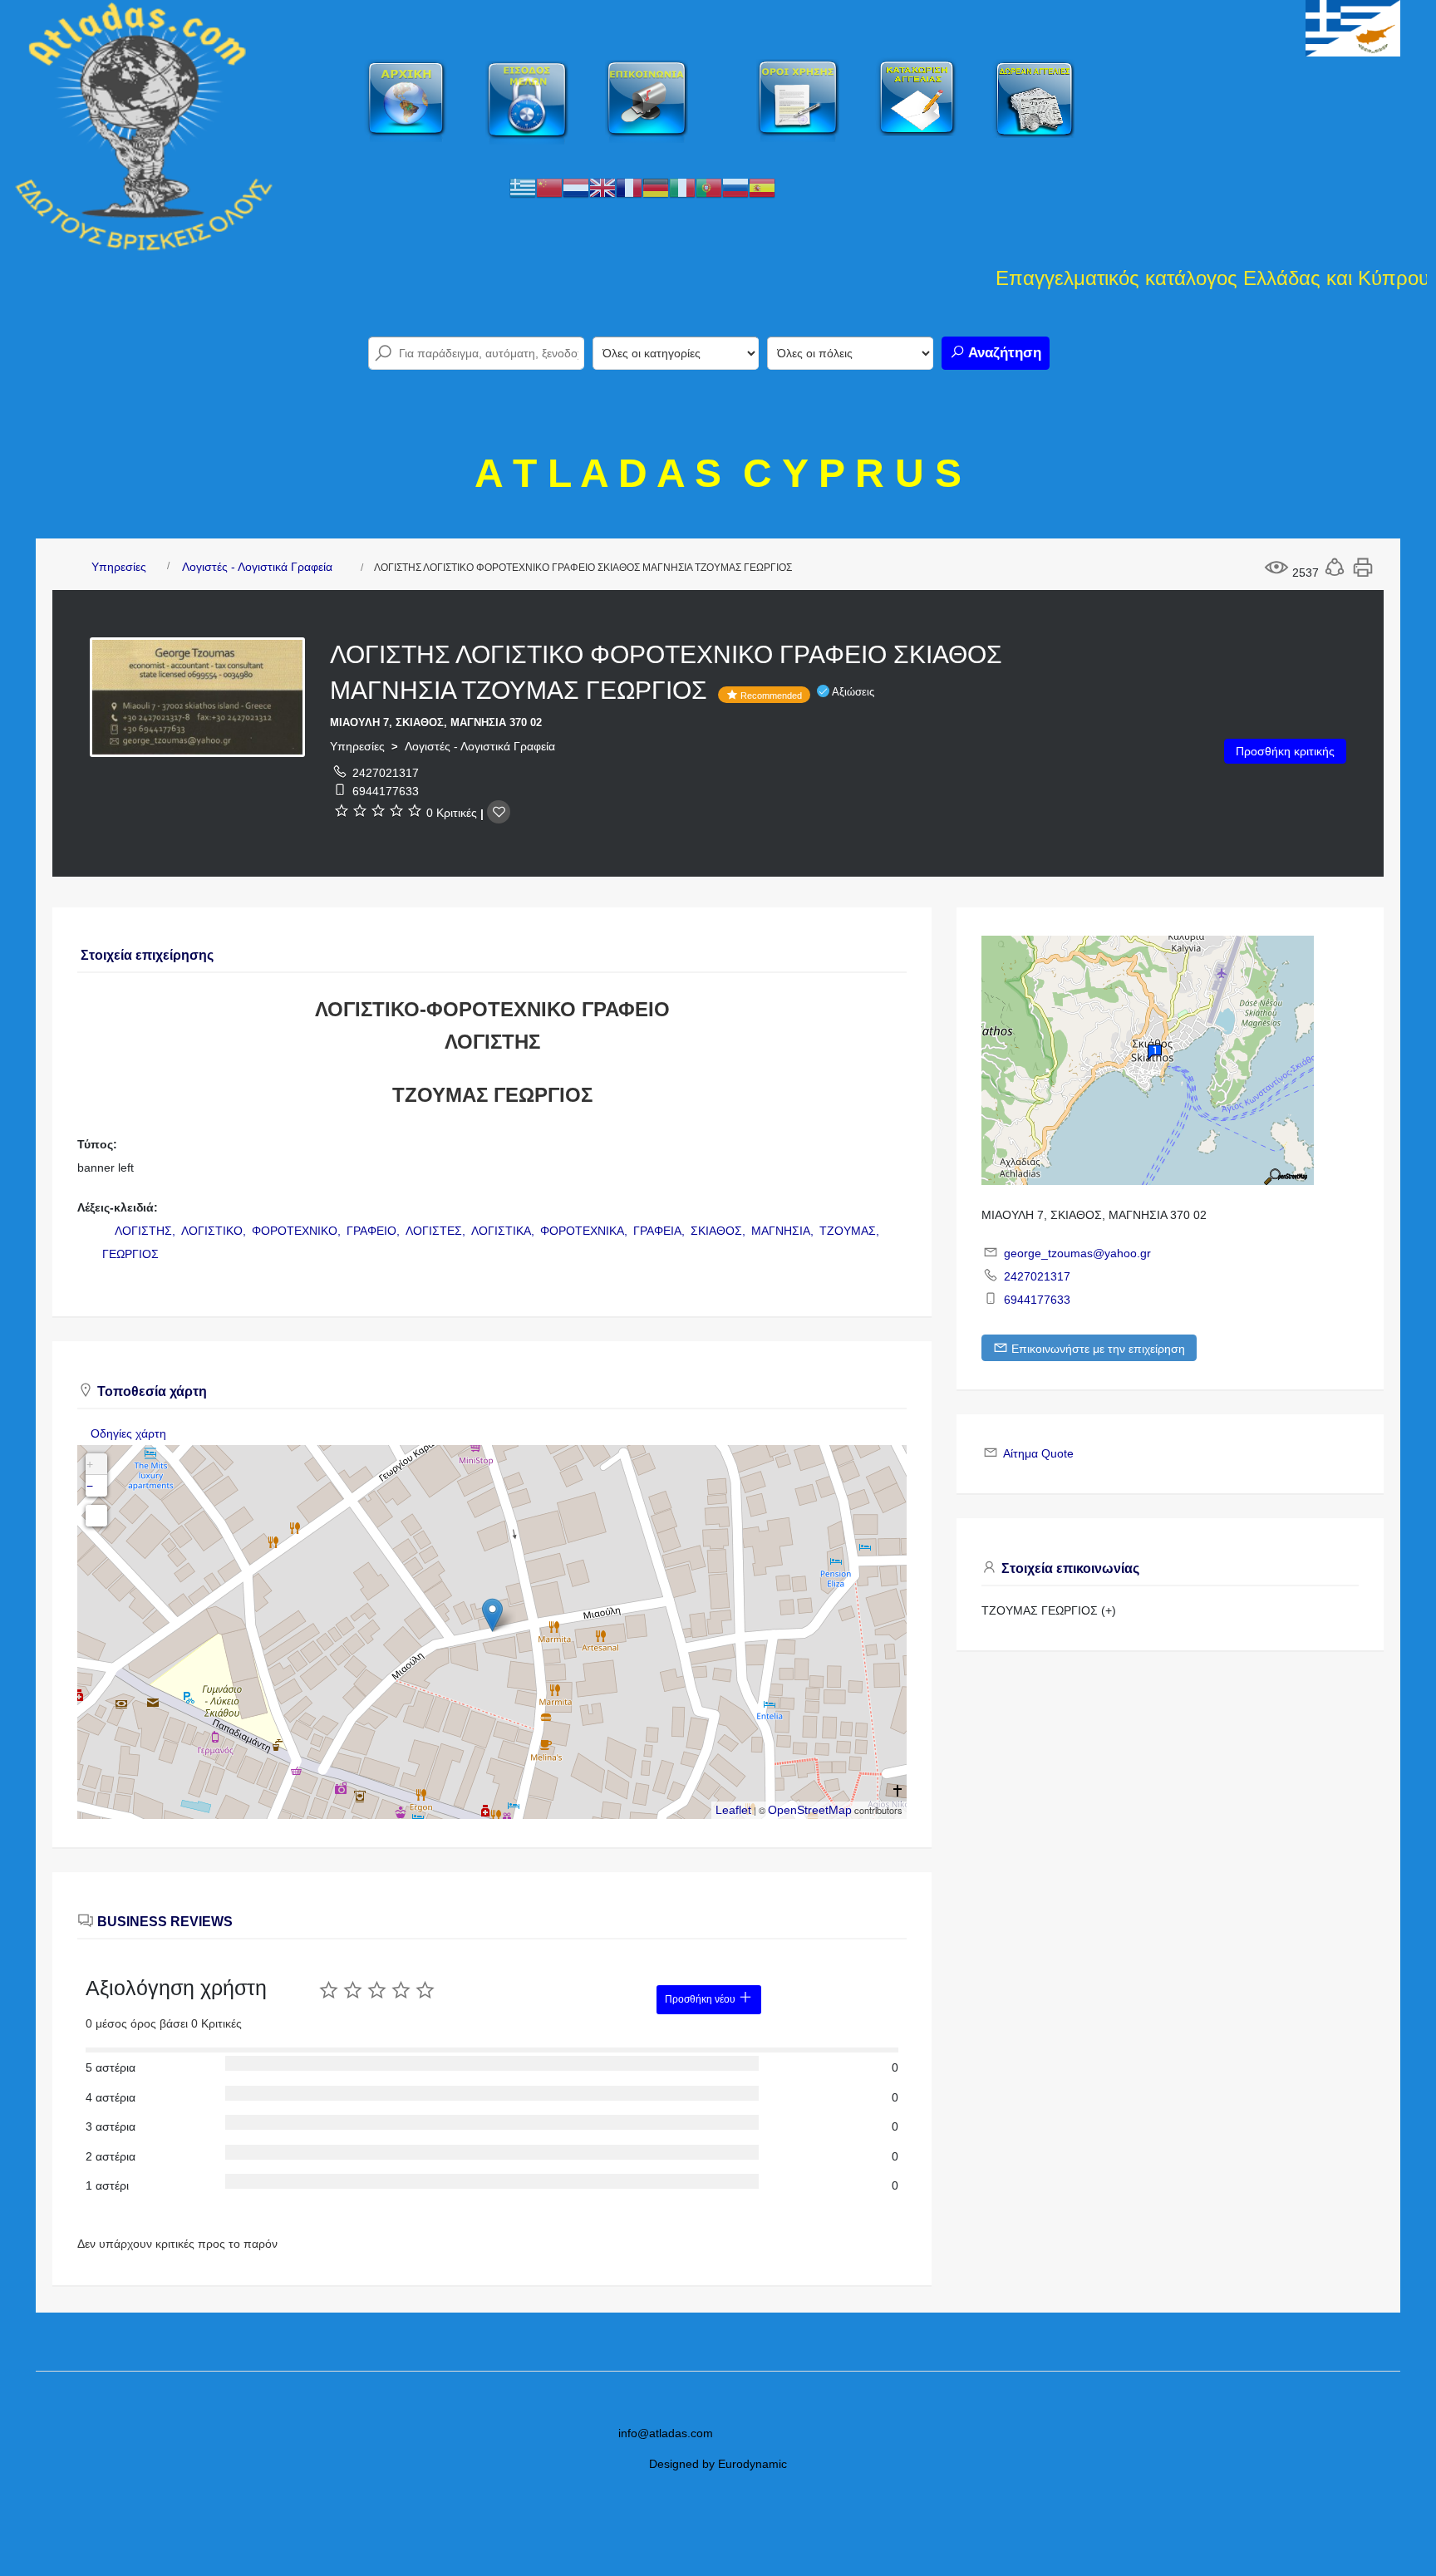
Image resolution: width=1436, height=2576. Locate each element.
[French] (629, 187)
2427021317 (386, 773)
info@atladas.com (666, 2433)
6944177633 (386, 791)
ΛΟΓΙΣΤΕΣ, (437, 1231)
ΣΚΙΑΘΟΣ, (720, 1231)
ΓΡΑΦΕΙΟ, (375, 1231)
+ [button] (90, 1464)
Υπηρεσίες (119, 567)
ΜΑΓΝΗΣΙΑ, (784, 1231)
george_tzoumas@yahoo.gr (1077, 1253)
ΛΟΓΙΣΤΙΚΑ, (504, 1231)
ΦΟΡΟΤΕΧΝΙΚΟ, (298, 1231)
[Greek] (523, 187)
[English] (602, 187)
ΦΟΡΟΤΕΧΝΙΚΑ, (585, 1231)
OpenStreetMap (810, 1810)
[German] (656, 187)
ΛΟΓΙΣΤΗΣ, (147, 1231)
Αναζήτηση (1003, 353)
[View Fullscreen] (96, 1516)
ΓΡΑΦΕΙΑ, (661, 1231)
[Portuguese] (709, 187)
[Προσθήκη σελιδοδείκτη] (499, 812)
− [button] (90, 1486)
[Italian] (682, 187)
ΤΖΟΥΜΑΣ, (851, 1231)
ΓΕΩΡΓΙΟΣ (130, 1254)
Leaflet (733, 1810)
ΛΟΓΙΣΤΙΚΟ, (215, 1231)
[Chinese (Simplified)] (549, 187)
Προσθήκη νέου (701, 1999)
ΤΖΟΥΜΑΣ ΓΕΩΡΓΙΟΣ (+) (1049, 1610)
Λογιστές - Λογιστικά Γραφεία (257, 567)
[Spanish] (762, 187)
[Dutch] (576, 187)
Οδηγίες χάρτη (128, 1433)
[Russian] (735, 187)
